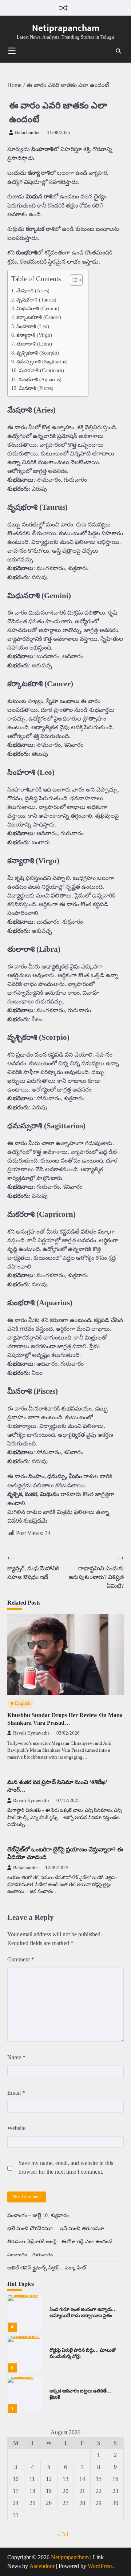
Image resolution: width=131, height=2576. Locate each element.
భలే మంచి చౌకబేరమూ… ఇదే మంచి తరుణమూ (55, 2228)
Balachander (27, 133)
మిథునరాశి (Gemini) (38, 308)
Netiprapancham (66, 28)
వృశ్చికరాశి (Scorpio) (38, 353)
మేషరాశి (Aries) (33, 291)
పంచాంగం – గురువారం (30, 2255)
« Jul (63, 2534)
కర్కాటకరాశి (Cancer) (39, 317)
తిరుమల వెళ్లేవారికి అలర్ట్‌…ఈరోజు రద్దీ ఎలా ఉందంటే (60, 2242)
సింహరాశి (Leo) (33, 326)
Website (16, 2128)
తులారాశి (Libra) (34, 344)
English (23, 1703)
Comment (21, 1959)
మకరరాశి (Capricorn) (41, 370)
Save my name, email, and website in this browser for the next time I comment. (66, 2167)
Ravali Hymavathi (31, 1733)
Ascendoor (42, 2566)
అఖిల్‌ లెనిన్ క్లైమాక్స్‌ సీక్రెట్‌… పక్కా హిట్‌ (47, 2268)
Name (16, 2057)
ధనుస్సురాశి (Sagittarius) (42, 362)
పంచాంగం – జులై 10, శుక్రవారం (38, 2215)
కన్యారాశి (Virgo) (34, 335)
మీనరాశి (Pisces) (36, 388)
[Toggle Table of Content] (73, 280)
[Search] (118, 51)
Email (16, 2093)
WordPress (100, 2566)
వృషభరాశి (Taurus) (36, 300)
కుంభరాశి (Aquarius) (40, 379)
